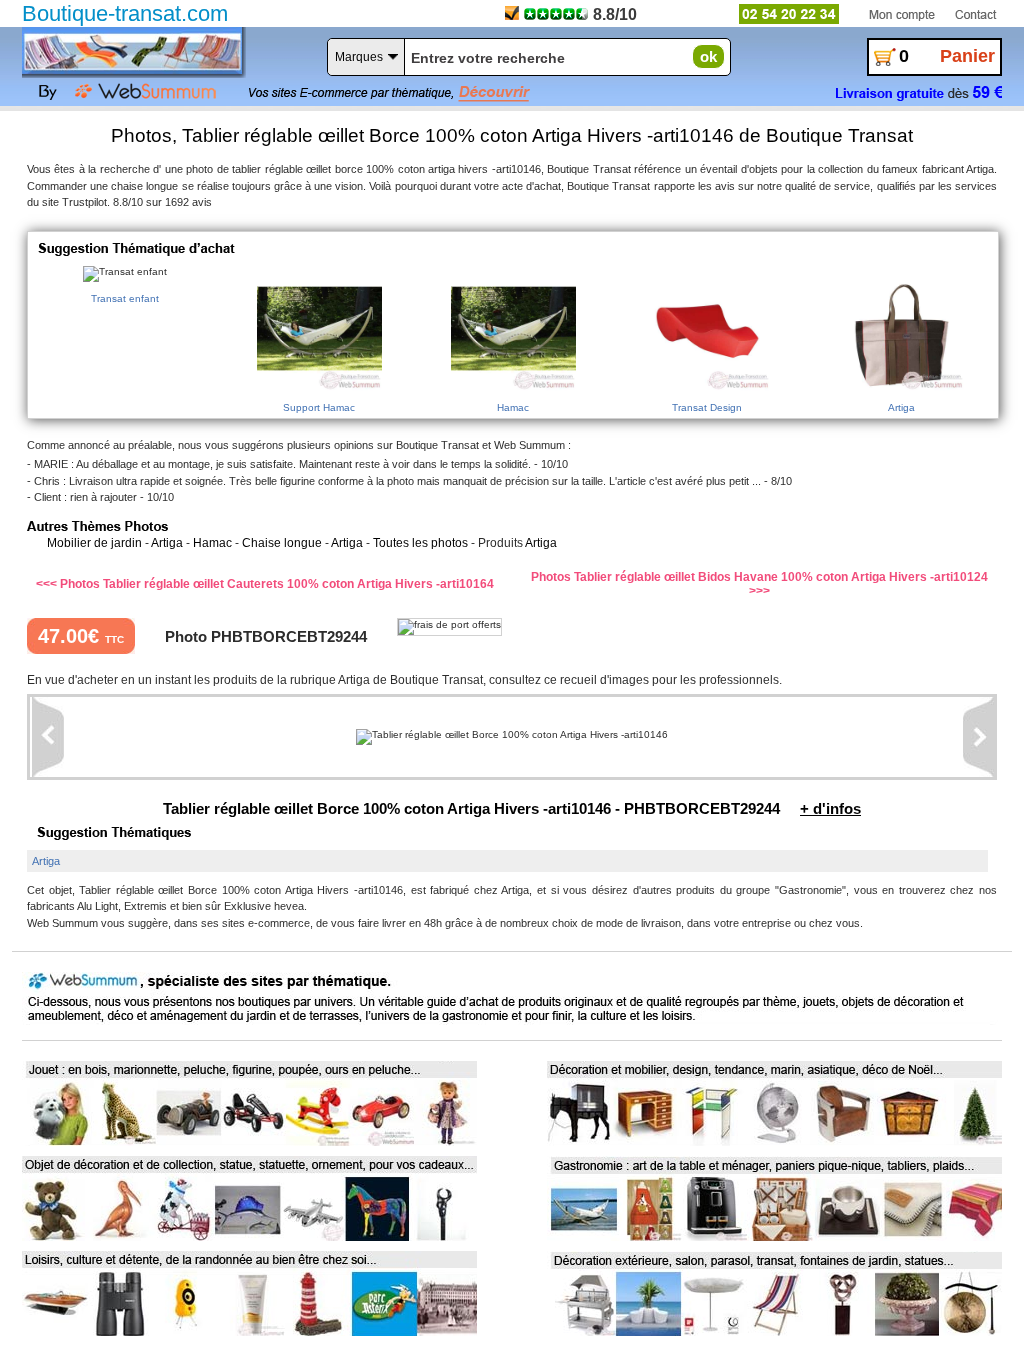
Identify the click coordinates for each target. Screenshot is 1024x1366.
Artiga (167, 543)
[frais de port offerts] (449, 627)
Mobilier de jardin (94, 543)
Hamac (212, 543)
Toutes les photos (420, 543)
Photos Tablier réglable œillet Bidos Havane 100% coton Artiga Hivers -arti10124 (759, 577)
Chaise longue (282, 543)
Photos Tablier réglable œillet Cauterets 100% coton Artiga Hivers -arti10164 (277, 584)
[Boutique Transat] (132, 50)
